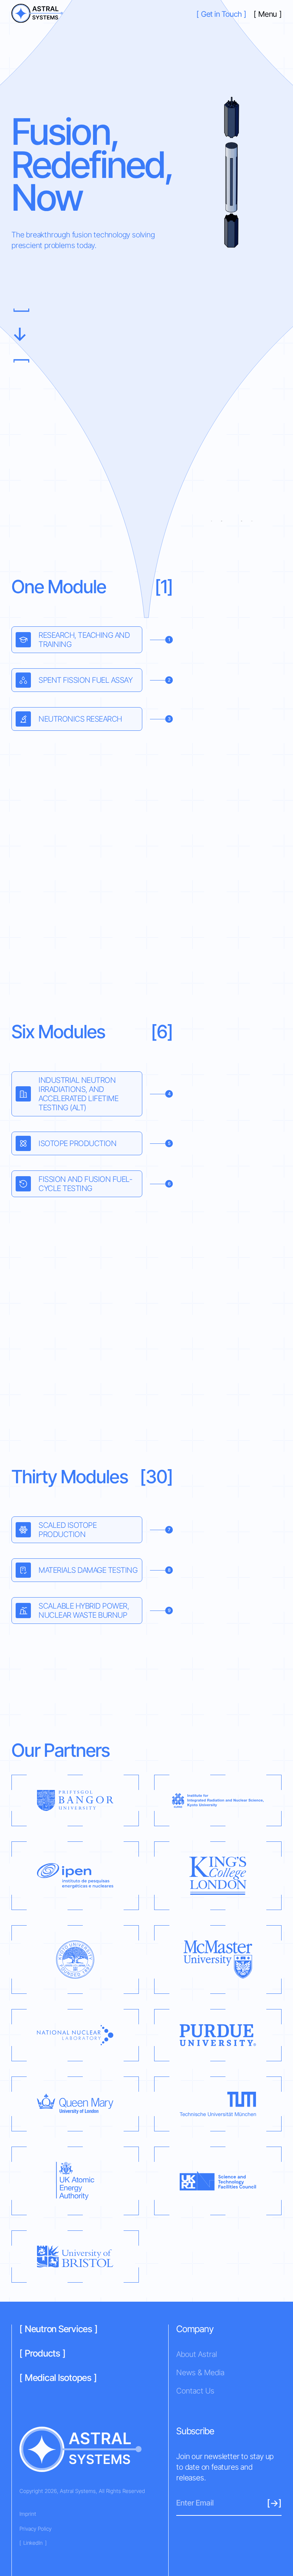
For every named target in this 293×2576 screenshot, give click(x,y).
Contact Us (195, 2391)
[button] (268, 14)
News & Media (200, 2373)
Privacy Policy (35, 2529)
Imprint (28, 2514)
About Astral (197, 2354)
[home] (37, 14)
